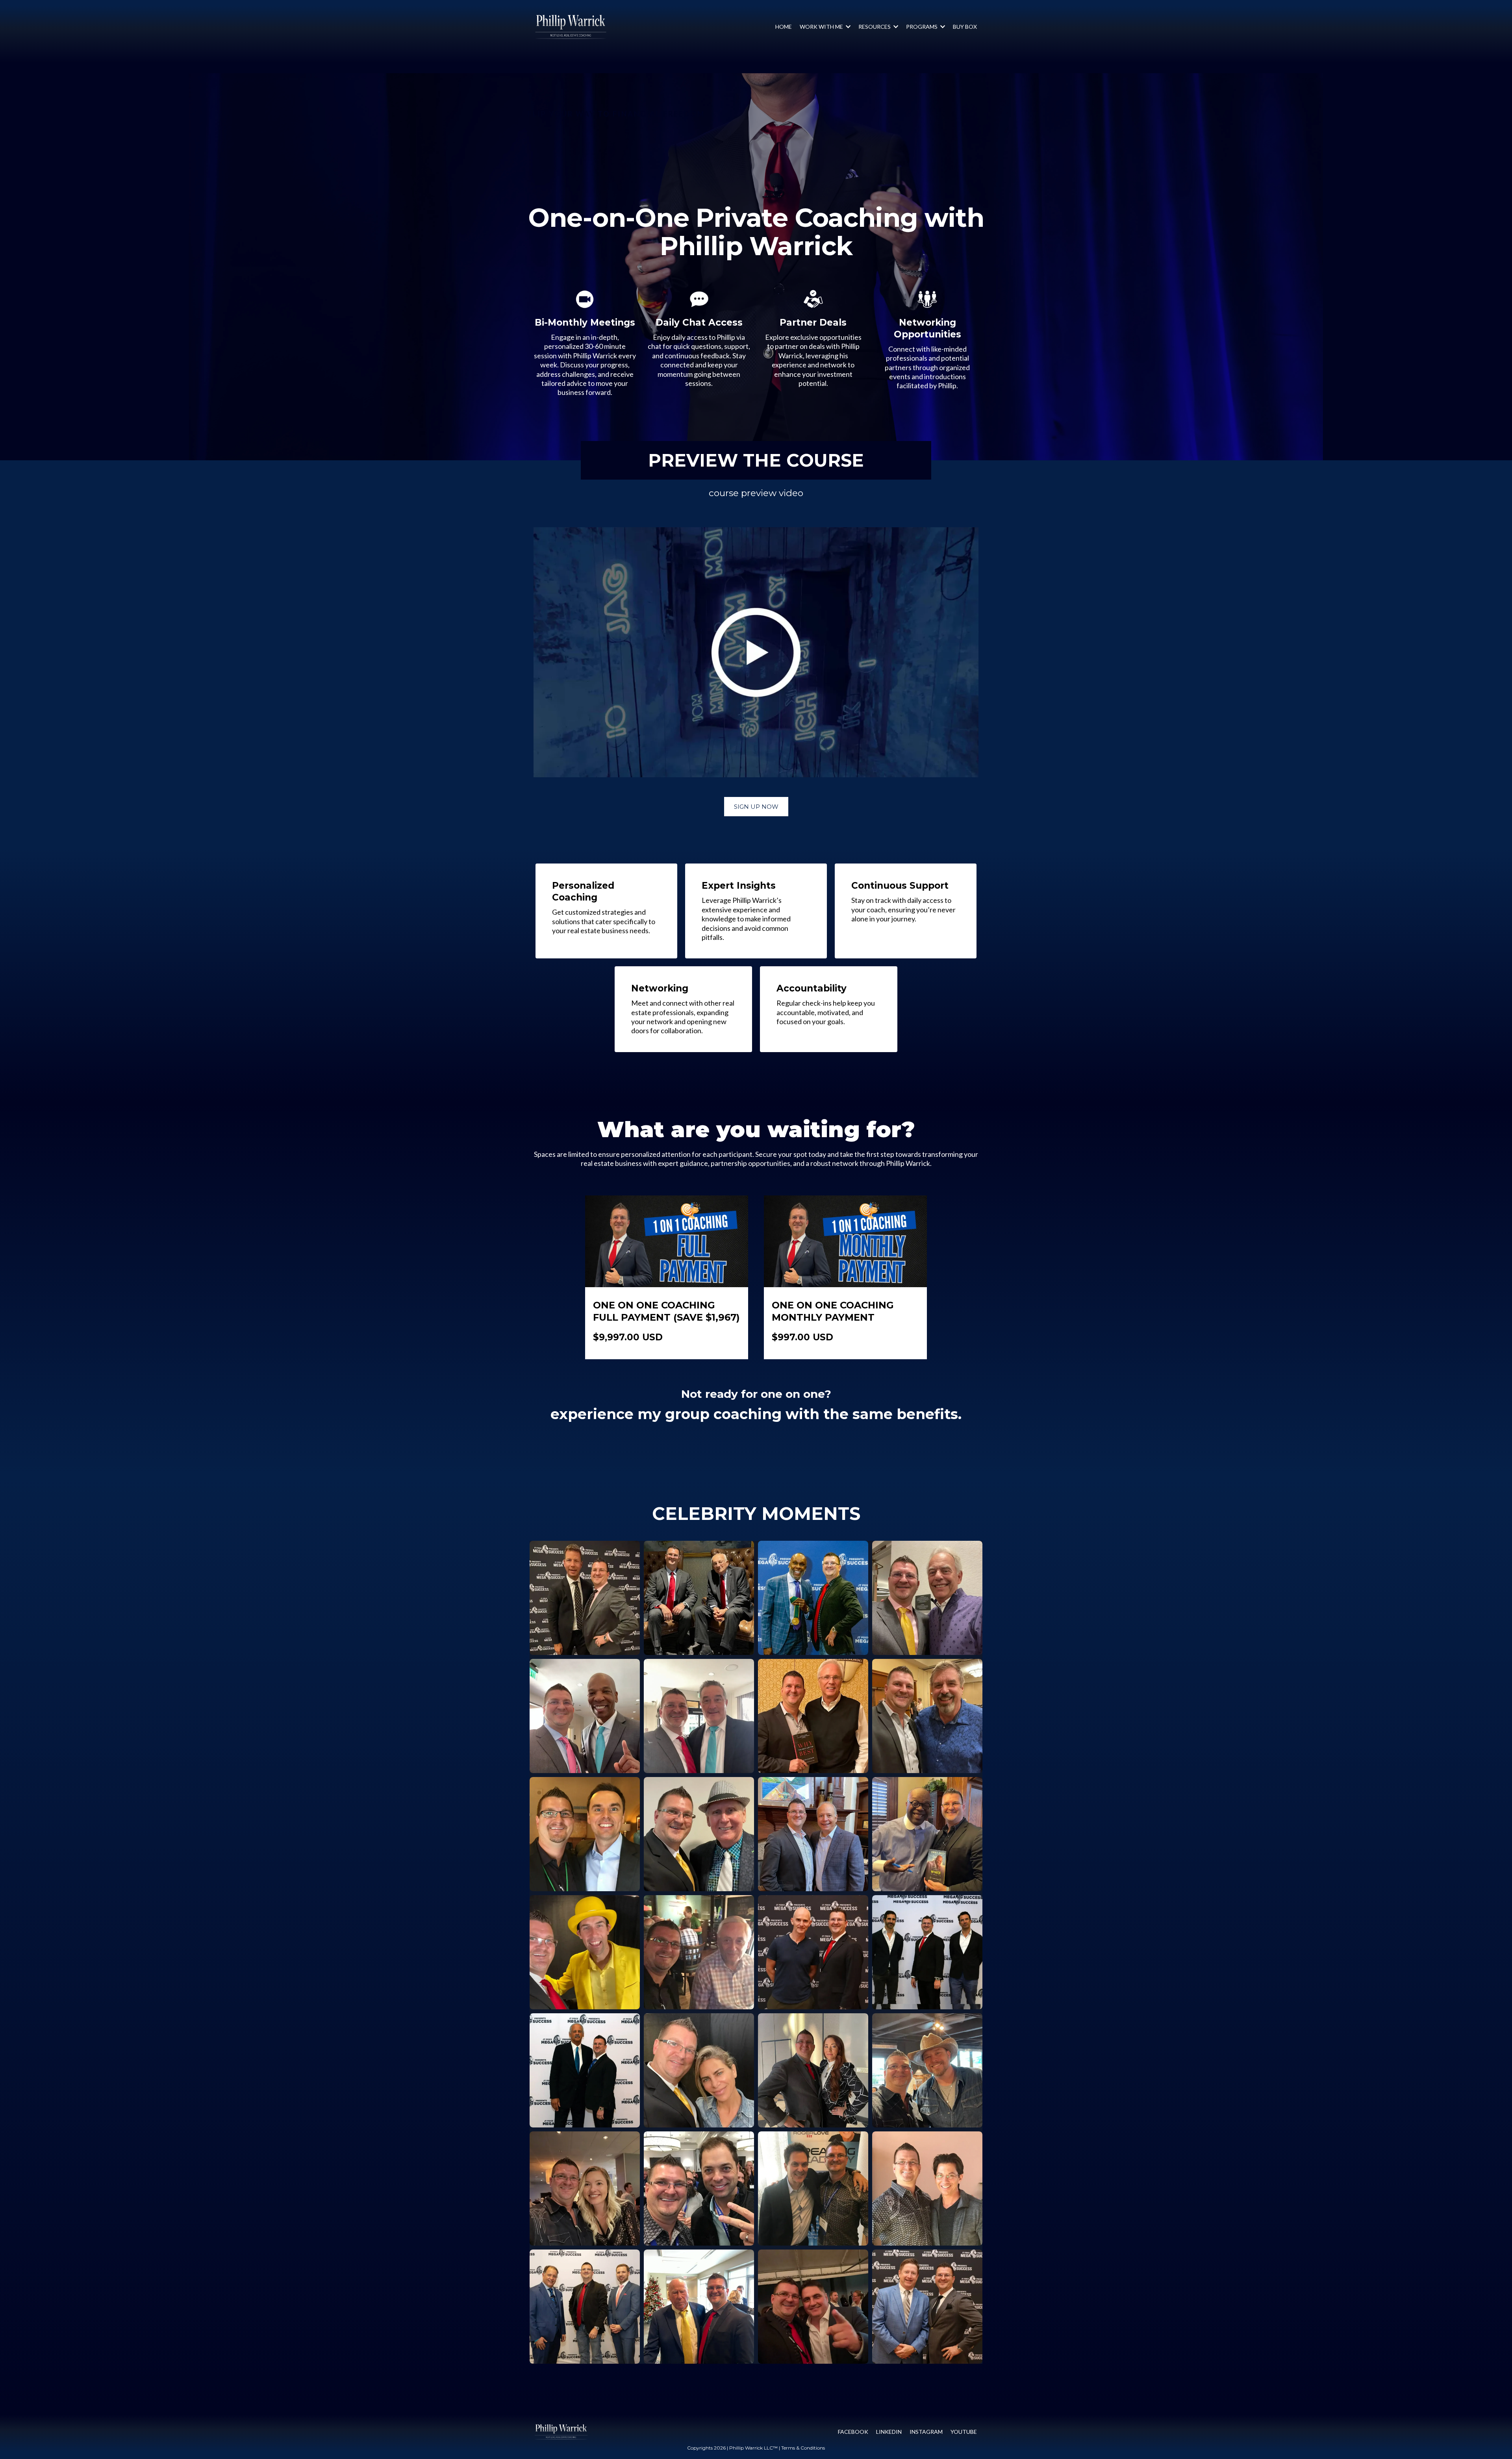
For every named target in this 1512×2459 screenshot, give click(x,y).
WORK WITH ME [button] (822, 27)
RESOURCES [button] (875, 27)
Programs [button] (922, 27)
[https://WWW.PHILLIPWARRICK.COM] (571, 27)
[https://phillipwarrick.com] (561, 2432)
